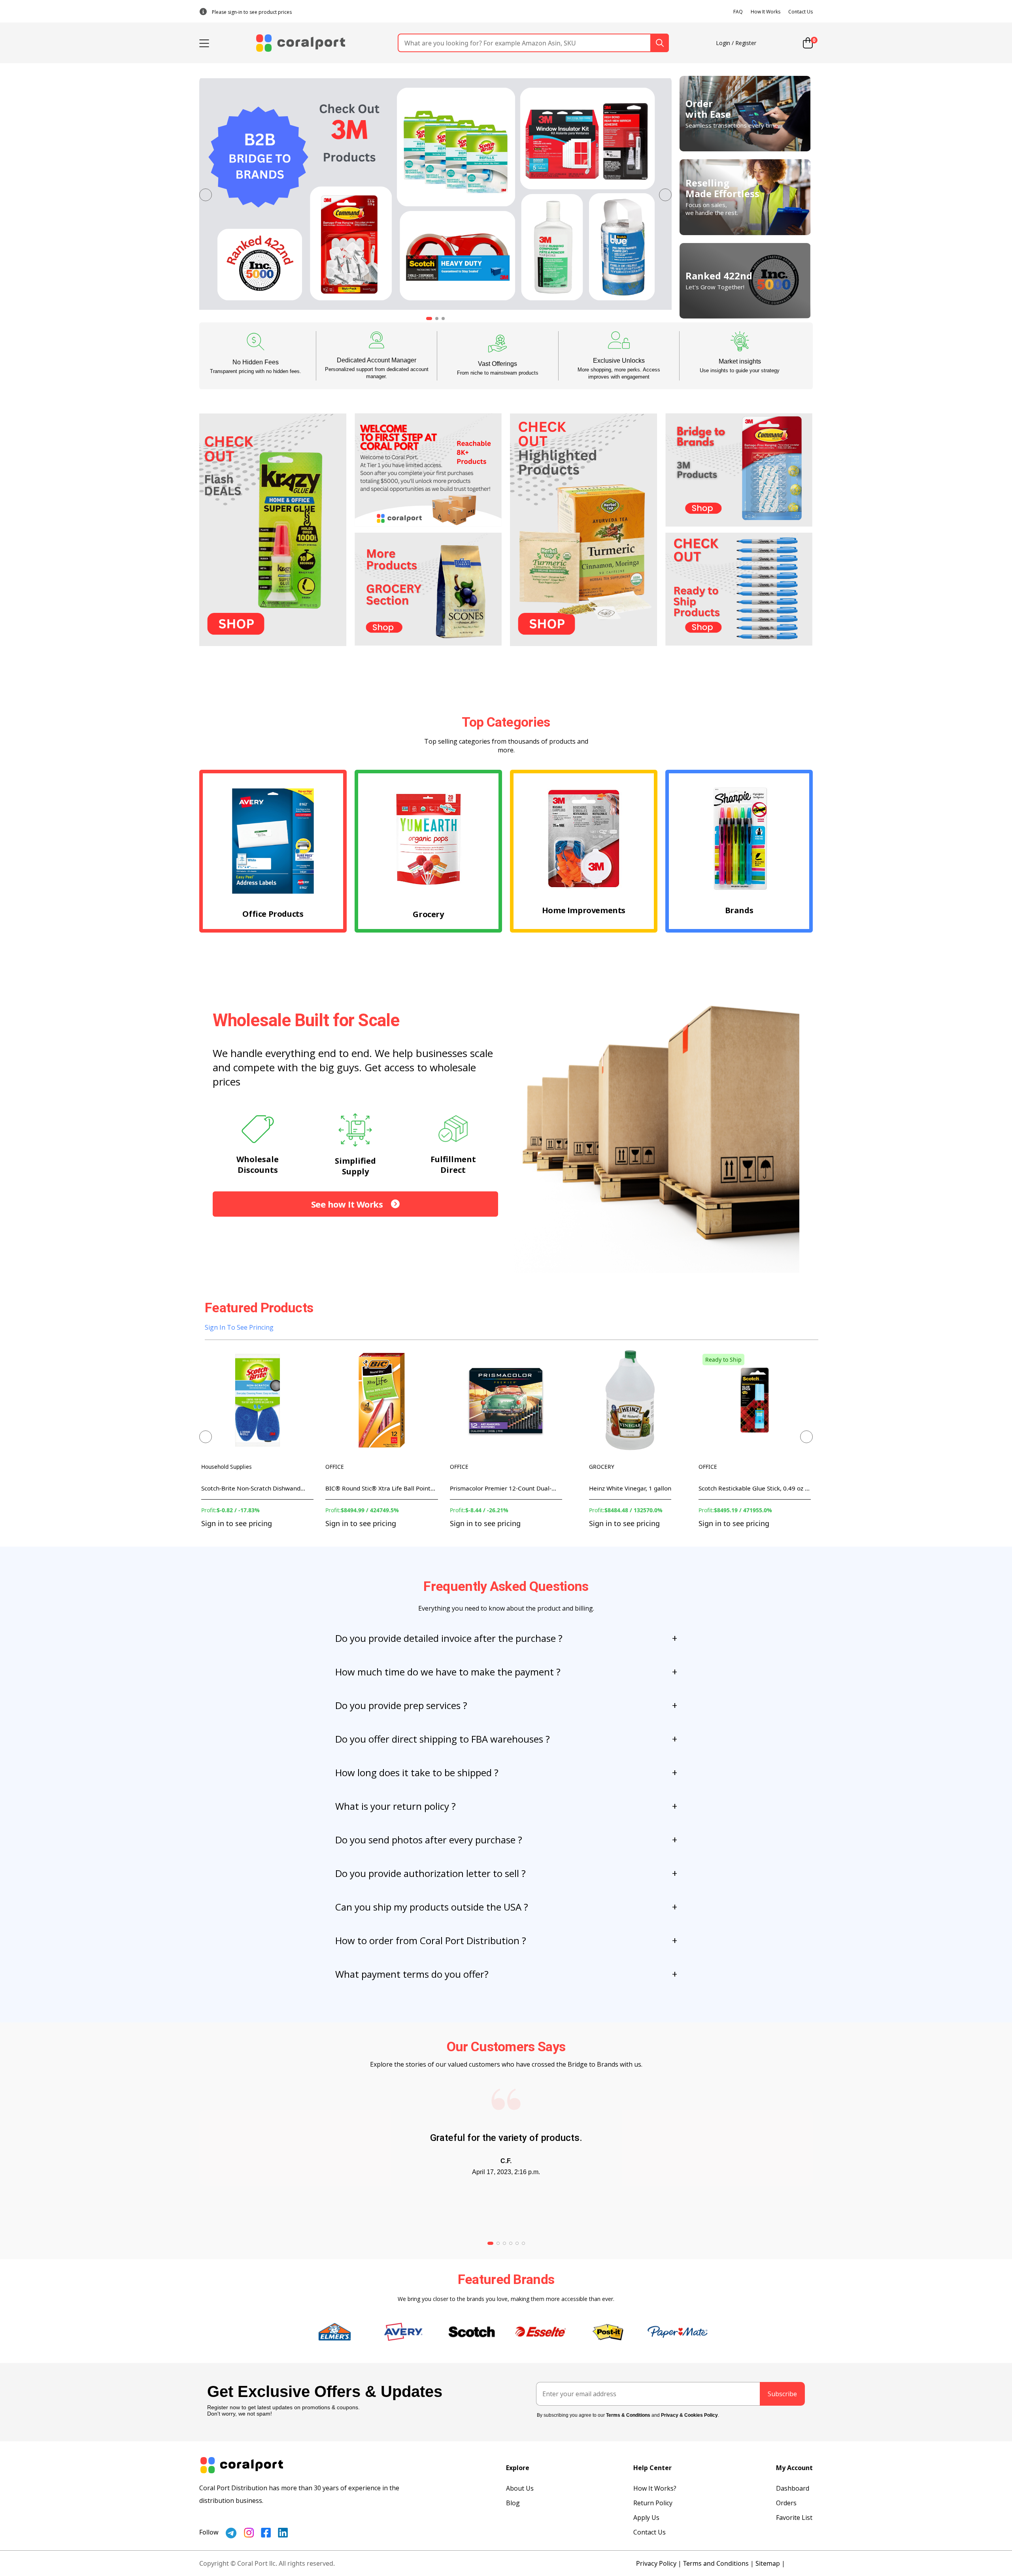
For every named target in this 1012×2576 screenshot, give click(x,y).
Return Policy (653, 2503)
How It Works (766, 12)
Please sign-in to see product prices (252, 12)
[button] (206, 195)
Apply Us (646, 2518)
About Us (520, 2488)
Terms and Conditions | (718, 2563)
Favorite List (794, 2518)
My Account (794, 2468)
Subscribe (782, 2394)
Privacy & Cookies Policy (689, 2415)
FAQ (738, 12)
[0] (808, 43)
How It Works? (655, 2488)
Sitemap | (770, 2563)
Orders (786, 2503)
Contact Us (801, 12)
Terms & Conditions (628, 2415)
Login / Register (736, 43)
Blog (513, 2503)
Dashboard (793, 2488)
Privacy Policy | (659, 2563)
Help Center (652, 2468)
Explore (518, 2468)
